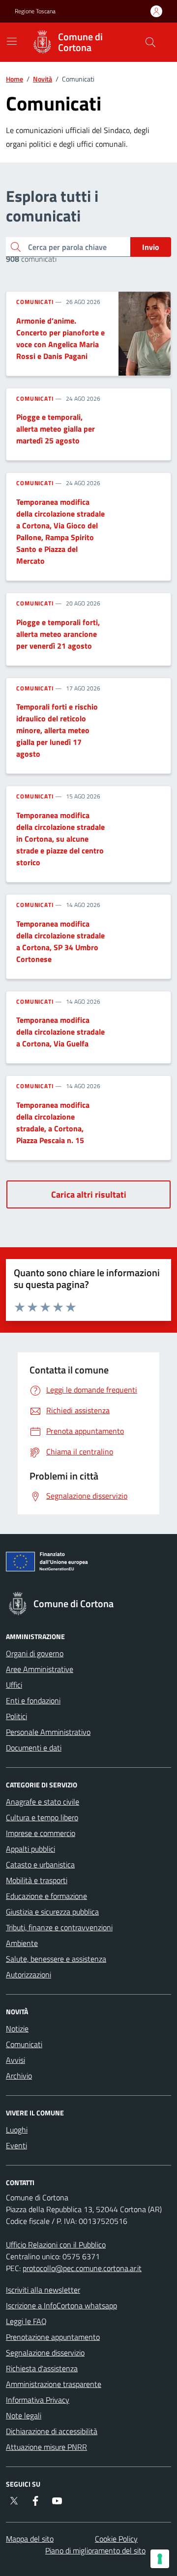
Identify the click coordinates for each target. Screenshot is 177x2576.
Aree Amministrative (40, 1669)
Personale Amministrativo (48, 1732)
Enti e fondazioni (33, 1700)
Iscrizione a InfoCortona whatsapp (61, 2305)
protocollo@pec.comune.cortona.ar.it (82, 2268)
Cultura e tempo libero (42, 1817)
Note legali (24, 2415)
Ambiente (22, 1943)
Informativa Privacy (38, 2400)
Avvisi (15, 2060)
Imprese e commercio (41, 1833)
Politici (16, 1716)
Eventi (16, 2145)
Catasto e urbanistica (40, 1864)
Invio (151, 247)
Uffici (14, 1685)
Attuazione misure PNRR (46, 2447)
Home (15, 79)
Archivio (19, 2076)
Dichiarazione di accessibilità (52, 2431)
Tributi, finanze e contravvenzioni (59, 1927)
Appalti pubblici (30, 1849)
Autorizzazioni (29, 1974)
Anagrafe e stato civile (43, 1802)
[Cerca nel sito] (150, 42)
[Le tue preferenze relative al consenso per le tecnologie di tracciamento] (160, 2559)
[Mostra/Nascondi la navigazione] (12, 41)
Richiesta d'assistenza (42, 2368)
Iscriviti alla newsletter (43, 2290)
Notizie (17, 2028)
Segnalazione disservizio (45, 2353)
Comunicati (35, 302)
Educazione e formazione (46, 1896)
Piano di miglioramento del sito (95, 2550)
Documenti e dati (34, 1748)
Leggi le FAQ (26, 2321)
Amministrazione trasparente (54, 2384)
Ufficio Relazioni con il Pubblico (56, 2245)
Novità (43, 79)
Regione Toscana (35, 11)
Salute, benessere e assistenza (56, 1959)
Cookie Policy (116, 2539)
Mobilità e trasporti (37, 1880)
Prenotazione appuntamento (53, 2337)
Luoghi (17, 2130)
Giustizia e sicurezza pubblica (52, 1912)
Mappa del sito (30, 2539)
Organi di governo (35, 1653)
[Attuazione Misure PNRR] (88, 1563)
